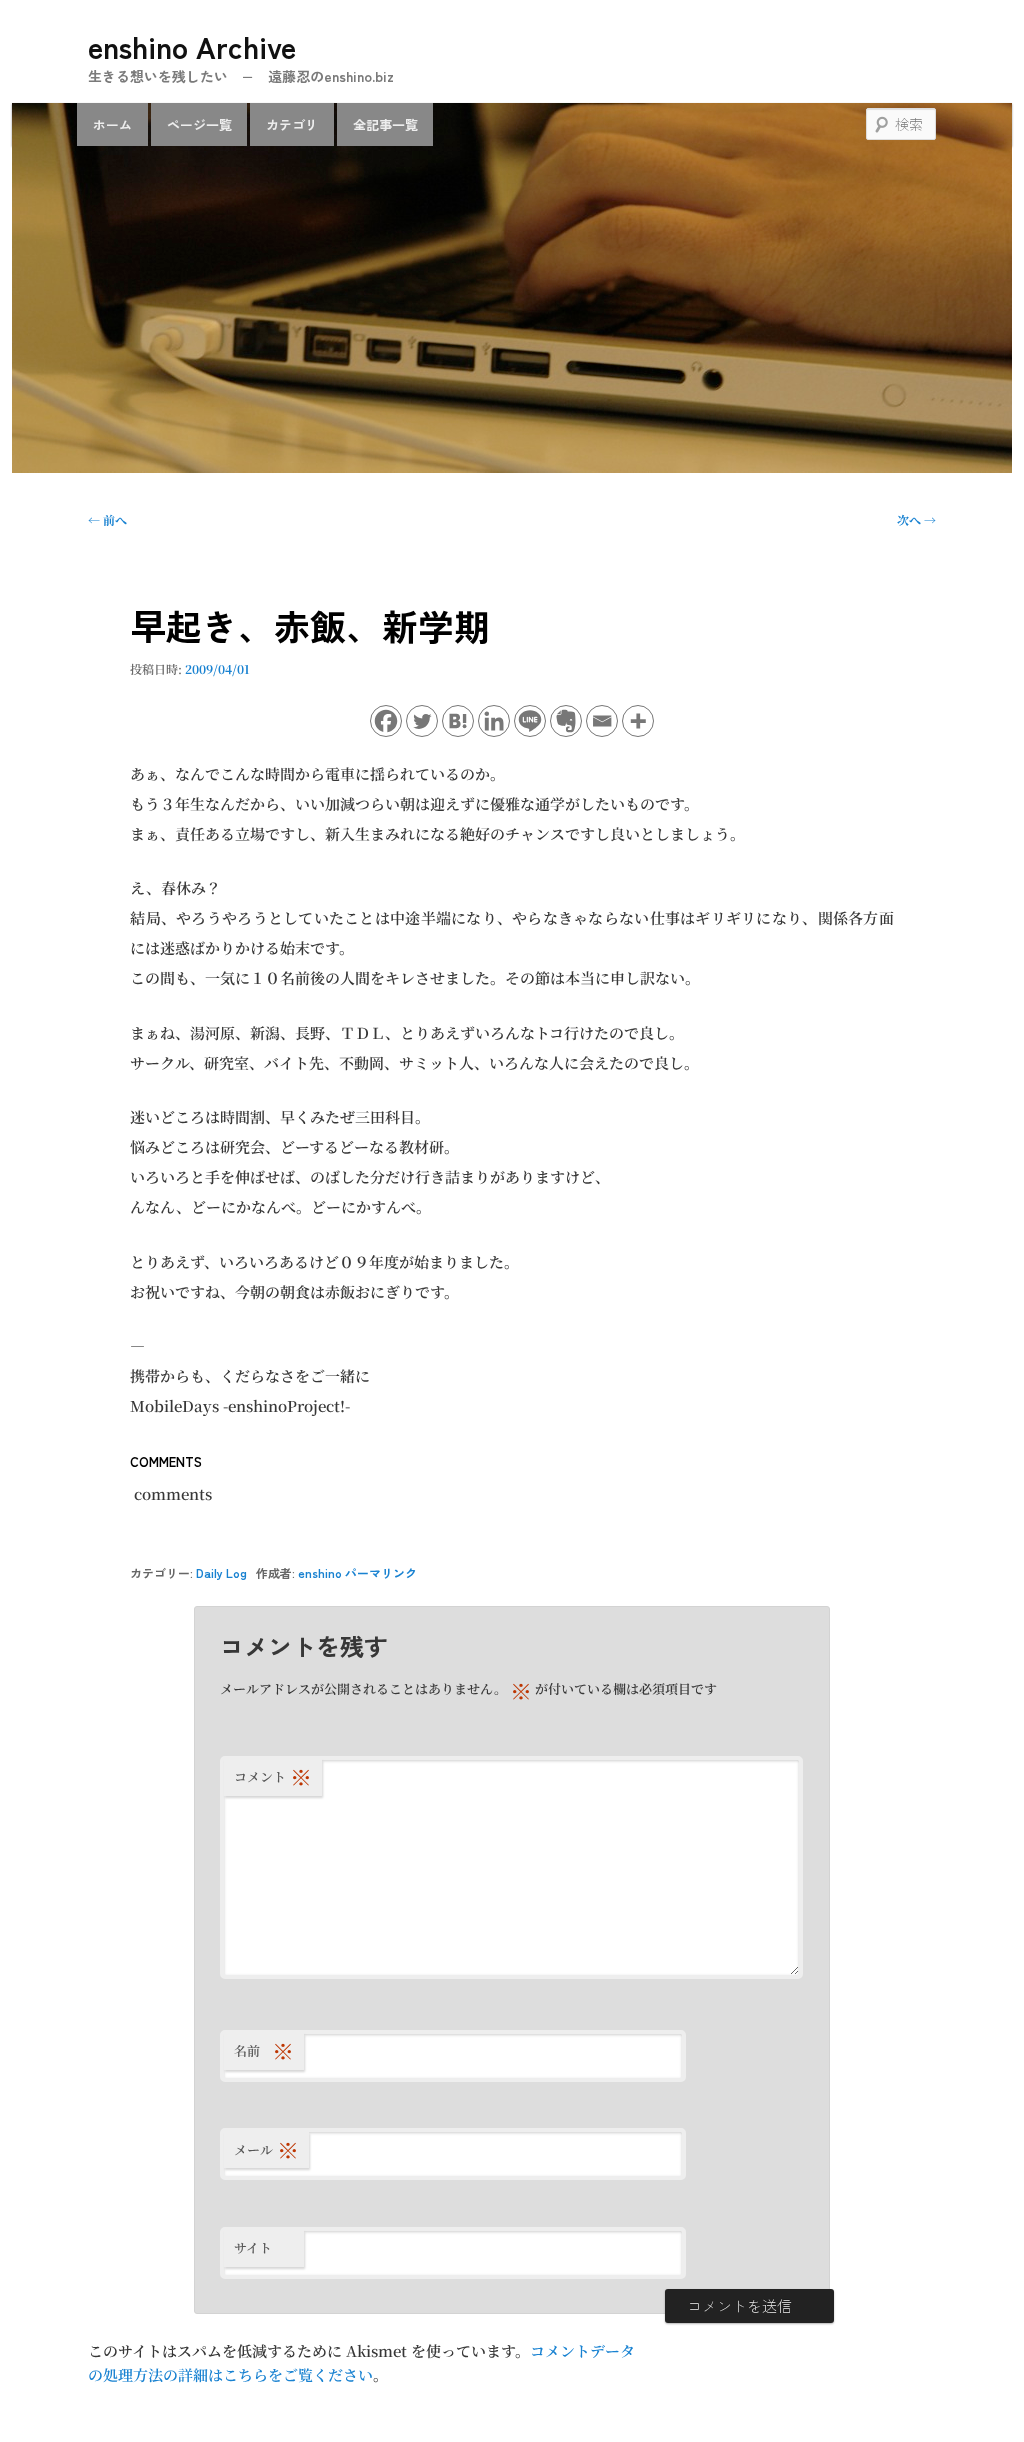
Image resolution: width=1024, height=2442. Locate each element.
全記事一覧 (385, 124)
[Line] (530, 721)
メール (266, 2149)
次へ (916, 519)
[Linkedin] (494, 721)
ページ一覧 (199, 124)
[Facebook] (386, 721)
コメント (273, 1776)
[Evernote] (566, 721)
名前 (264, 2050)
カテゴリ (292, 124)
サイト (253, 2247)
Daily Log (221, 1572)
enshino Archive (192, 46)
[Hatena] (458, 721)
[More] (638, 721)
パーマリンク (381, 1572)
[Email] (602, 721)
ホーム (112, 124)
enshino (320, 1572)
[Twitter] (422, 721)
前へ (107, 519)
